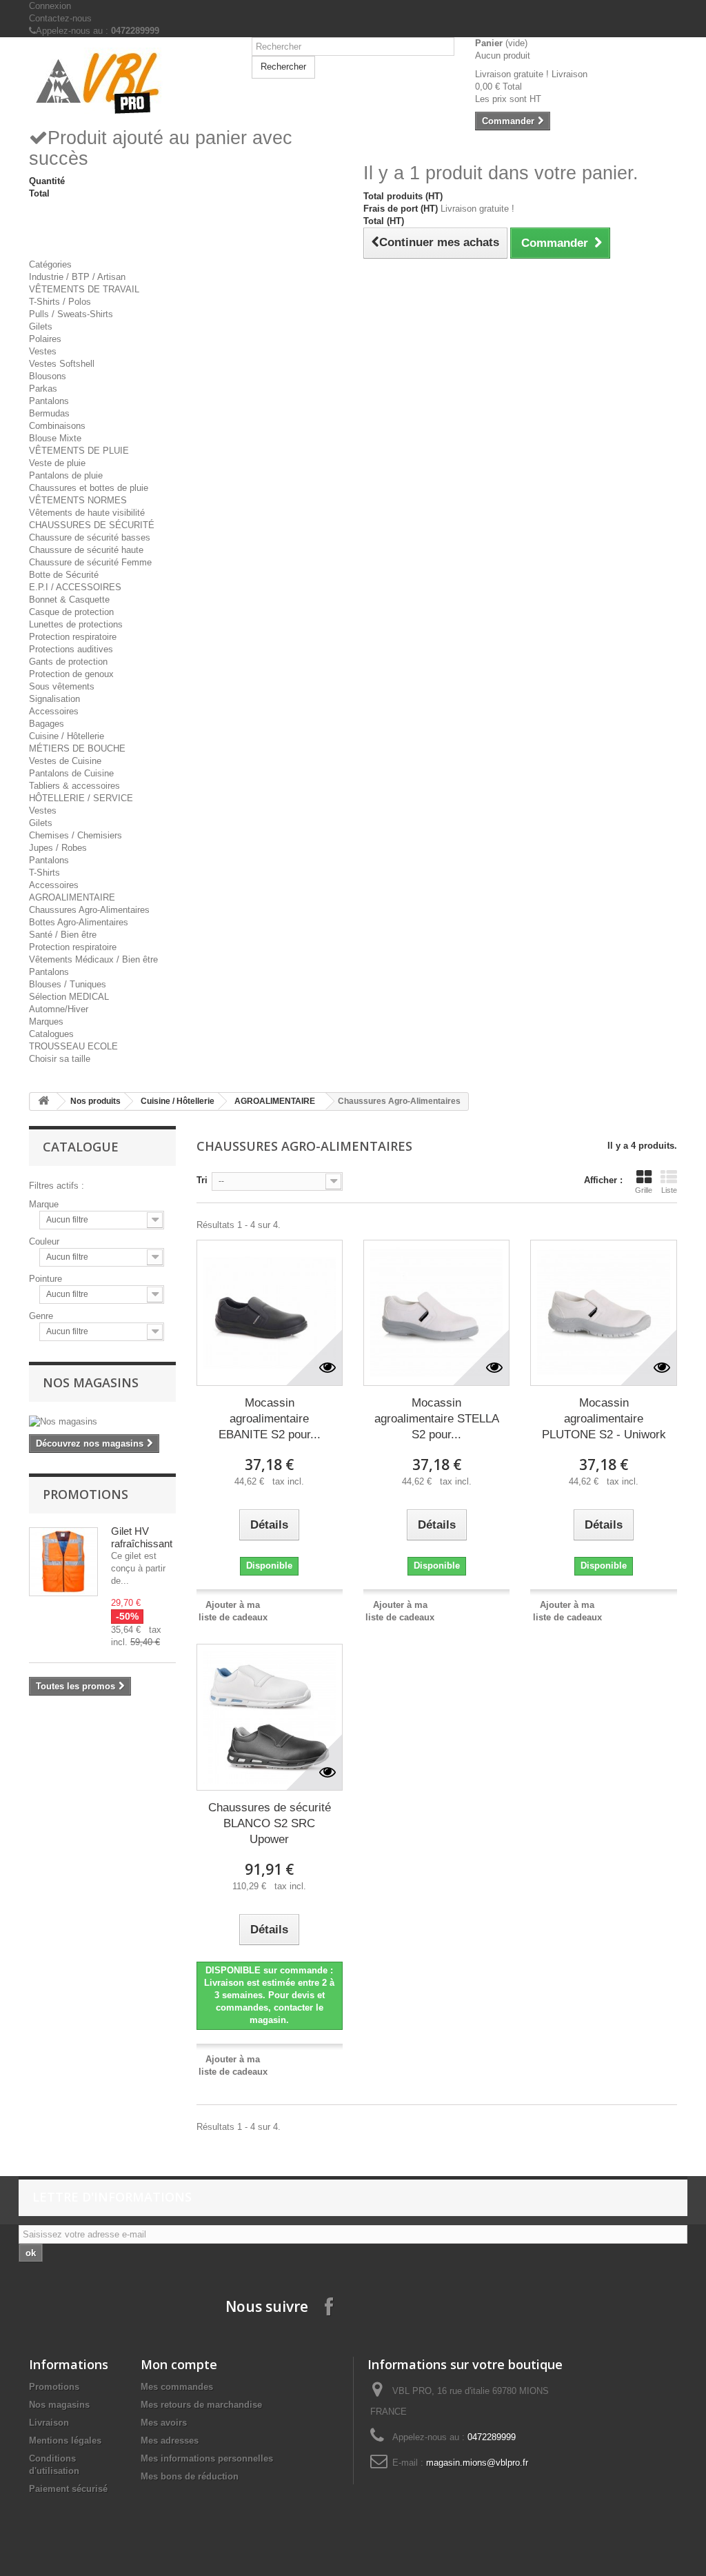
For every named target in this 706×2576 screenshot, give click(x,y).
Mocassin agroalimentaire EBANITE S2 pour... (270, 1419)
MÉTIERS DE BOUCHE (77, 748)
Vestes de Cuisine (65, 761)
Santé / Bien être (63, 935)
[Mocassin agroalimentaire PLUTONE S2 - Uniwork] (603, 1313)
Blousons (48, 376)
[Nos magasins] (102, 1422)
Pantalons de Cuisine (71, 773)
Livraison (49, 2423)
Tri (202, 1180)
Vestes (43, 351)
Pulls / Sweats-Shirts (71, 314)
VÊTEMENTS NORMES (78, 500)
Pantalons (49, 401)
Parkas (43, 389)
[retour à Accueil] (43, 1101)
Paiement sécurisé (68, 2489)
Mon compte (179, 2364)
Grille (644, 1190)
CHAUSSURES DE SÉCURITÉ (92, 525)
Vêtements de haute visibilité (87, 513)
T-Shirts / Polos (60, 302)
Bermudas (49, 413)
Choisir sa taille (60, 1059)
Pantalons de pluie (66, 475)
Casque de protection (71, 612)
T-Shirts (44, 873)
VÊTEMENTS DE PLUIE (79, 451)
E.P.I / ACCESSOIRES (75, 587)
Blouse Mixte (55, 438)
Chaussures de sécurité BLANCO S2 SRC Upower (270, 1823)
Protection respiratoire (73, 637)
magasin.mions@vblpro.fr (477, 2463)
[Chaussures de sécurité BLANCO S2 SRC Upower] (270, 1717)
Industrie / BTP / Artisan (77, 277)
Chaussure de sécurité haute (86, 550)
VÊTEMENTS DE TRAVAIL (84, 289)
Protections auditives (71, 649)
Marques (46, 1022)
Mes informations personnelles (207, 2458)
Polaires (45, 339)
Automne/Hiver (59, 1009)
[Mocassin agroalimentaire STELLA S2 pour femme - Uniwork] (436, 1313)
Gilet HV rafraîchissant (142, 1537)
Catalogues (51, 1034)
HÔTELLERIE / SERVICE (81, 798)
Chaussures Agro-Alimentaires (89, 910)
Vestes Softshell (62, 364)
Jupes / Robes (58, 848)
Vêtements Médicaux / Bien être (93, 959)
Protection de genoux (71, 674)
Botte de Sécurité (64, 575)
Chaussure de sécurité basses (90, 537)
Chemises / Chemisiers (75, 835)
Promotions (85, 1494)
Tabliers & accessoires (74, 786)
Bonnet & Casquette (69, 600)
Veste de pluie (57, 463)
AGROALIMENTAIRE (72, 897)
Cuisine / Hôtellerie (67, 736)
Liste (669, 1190)
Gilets (41, 326)
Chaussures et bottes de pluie (89, 488)
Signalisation (54, 699)
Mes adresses (170, 2441)
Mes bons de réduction (190, 2476)
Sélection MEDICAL (69, 997)
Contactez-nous (60, 18)
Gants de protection (68, 662)
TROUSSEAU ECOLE (73, 1046)
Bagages (47, 724)
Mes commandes (177, 2387)
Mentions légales (65, 2441)
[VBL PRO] (130, 82)
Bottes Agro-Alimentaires (79, 922)
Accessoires (54, 711)
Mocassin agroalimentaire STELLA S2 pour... (437, 1419)
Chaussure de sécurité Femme (90, 562)
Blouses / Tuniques (68, 984)
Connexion (50, 6)
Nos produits (95, 1101)
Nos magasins (91, 1382)
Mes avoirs (164, 2423)
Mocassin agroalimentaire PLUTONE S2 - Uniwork (604, 1419)
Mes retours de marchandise (201, 2405)
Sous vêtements (62, 686)
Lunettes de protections (76, 624)
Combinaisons (57, 426)
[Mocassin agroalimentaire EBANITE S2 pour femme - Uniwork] (270, 1313)
